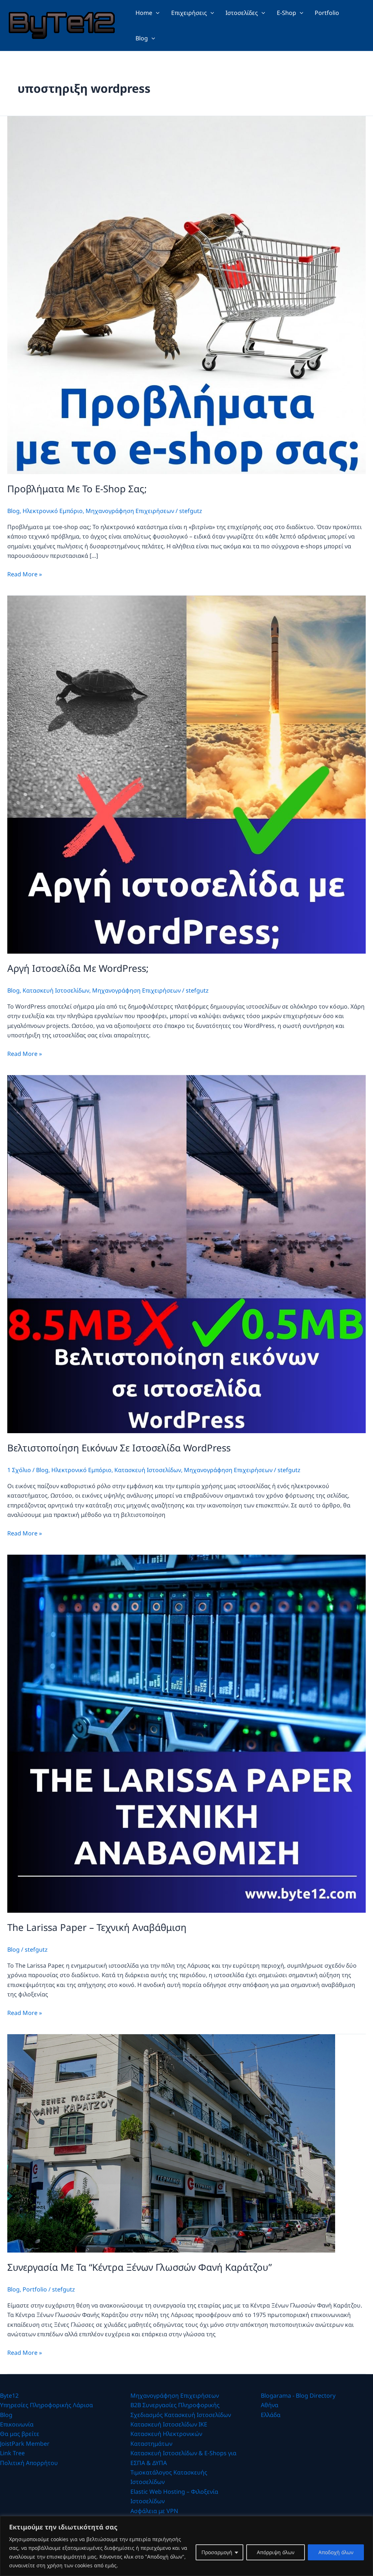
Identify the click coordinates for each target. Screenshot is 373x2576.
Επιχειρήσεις (189, 13)
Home (144, 13)
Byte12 (9, 2396)
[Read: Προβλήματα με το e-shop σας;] (186, 294)
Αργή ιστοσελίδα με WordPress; (78, 968)
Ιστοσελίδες (242, 13)
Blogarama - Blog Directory (298, 2396)
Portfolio (327, 13)
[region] (186, 2546)
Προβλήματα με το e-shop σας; (77, 489)
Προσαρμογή (217, 2552)
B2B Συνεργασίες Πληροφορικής (175, 2405)
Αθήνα (270, 2405)
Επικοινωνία (17, 2424)
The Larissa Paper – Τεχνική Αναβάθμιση (97, 1927)
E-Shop (286, 13)
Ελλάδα (271, 2415)
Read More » (25, 574)
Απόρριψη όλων (276, 2552)
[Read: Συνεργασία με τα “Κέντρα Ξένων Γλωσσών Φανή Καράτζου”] (171, 2143)
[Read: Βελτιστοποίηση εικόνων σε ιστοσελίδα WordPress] (186, 1253)
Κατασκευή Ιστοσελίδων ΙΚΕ (169, 2424)
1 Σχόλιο (19, 1470)
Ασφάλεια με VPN (154, 2511)
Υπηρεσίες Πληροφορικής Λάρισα (46, 2405)
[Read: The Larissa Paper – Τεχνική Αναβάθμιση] (186, 1733)
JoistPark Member (25, 2444)
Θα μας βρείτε (20, 2434)
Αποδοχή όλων (336, 2552)
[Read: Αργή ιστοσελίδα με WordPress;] (186, 774)
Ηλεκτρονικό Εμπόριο (53, 511)
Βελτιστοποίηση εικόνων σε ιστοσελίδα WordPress (119, 1448)
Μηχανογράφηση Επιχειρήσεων (130, 511)
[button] (156, 13)
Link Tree (12, 2453)
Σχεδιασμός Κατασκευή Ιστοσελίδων (181, 2415)
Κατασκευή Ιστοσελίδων (56, 990)
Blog (142, 38)
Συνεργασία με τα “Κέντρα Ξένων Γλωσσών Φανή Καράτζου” (140, 2267)
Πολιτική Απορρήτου (29, 2463)
